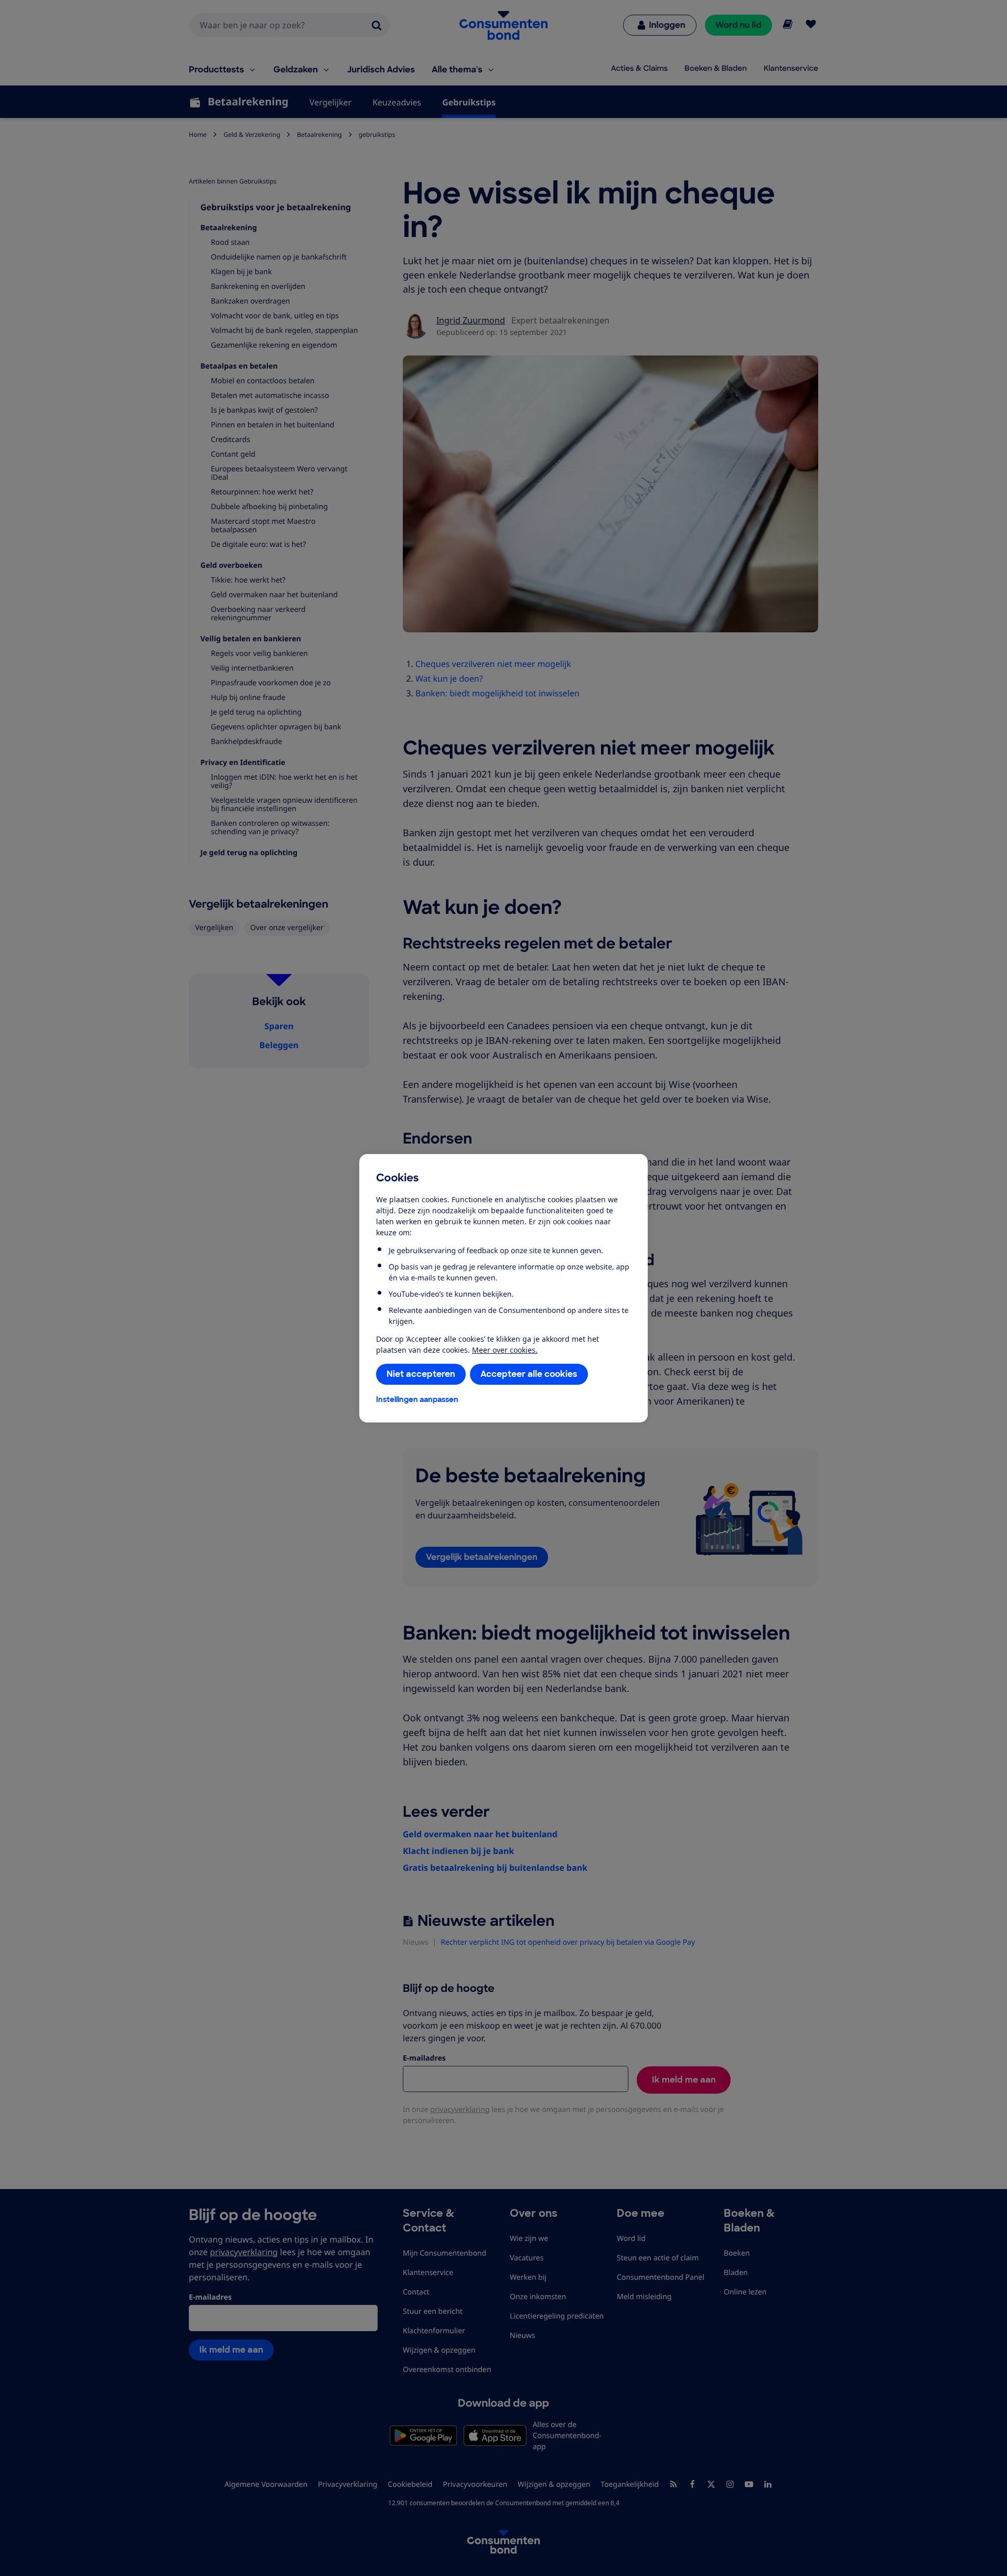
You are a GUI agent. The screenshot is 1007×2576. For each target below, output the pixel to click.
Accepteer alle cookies (529, 1374)
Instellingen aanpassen (417, 1399)
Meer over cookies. (505, 1350)
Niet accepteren (421, 1374)
